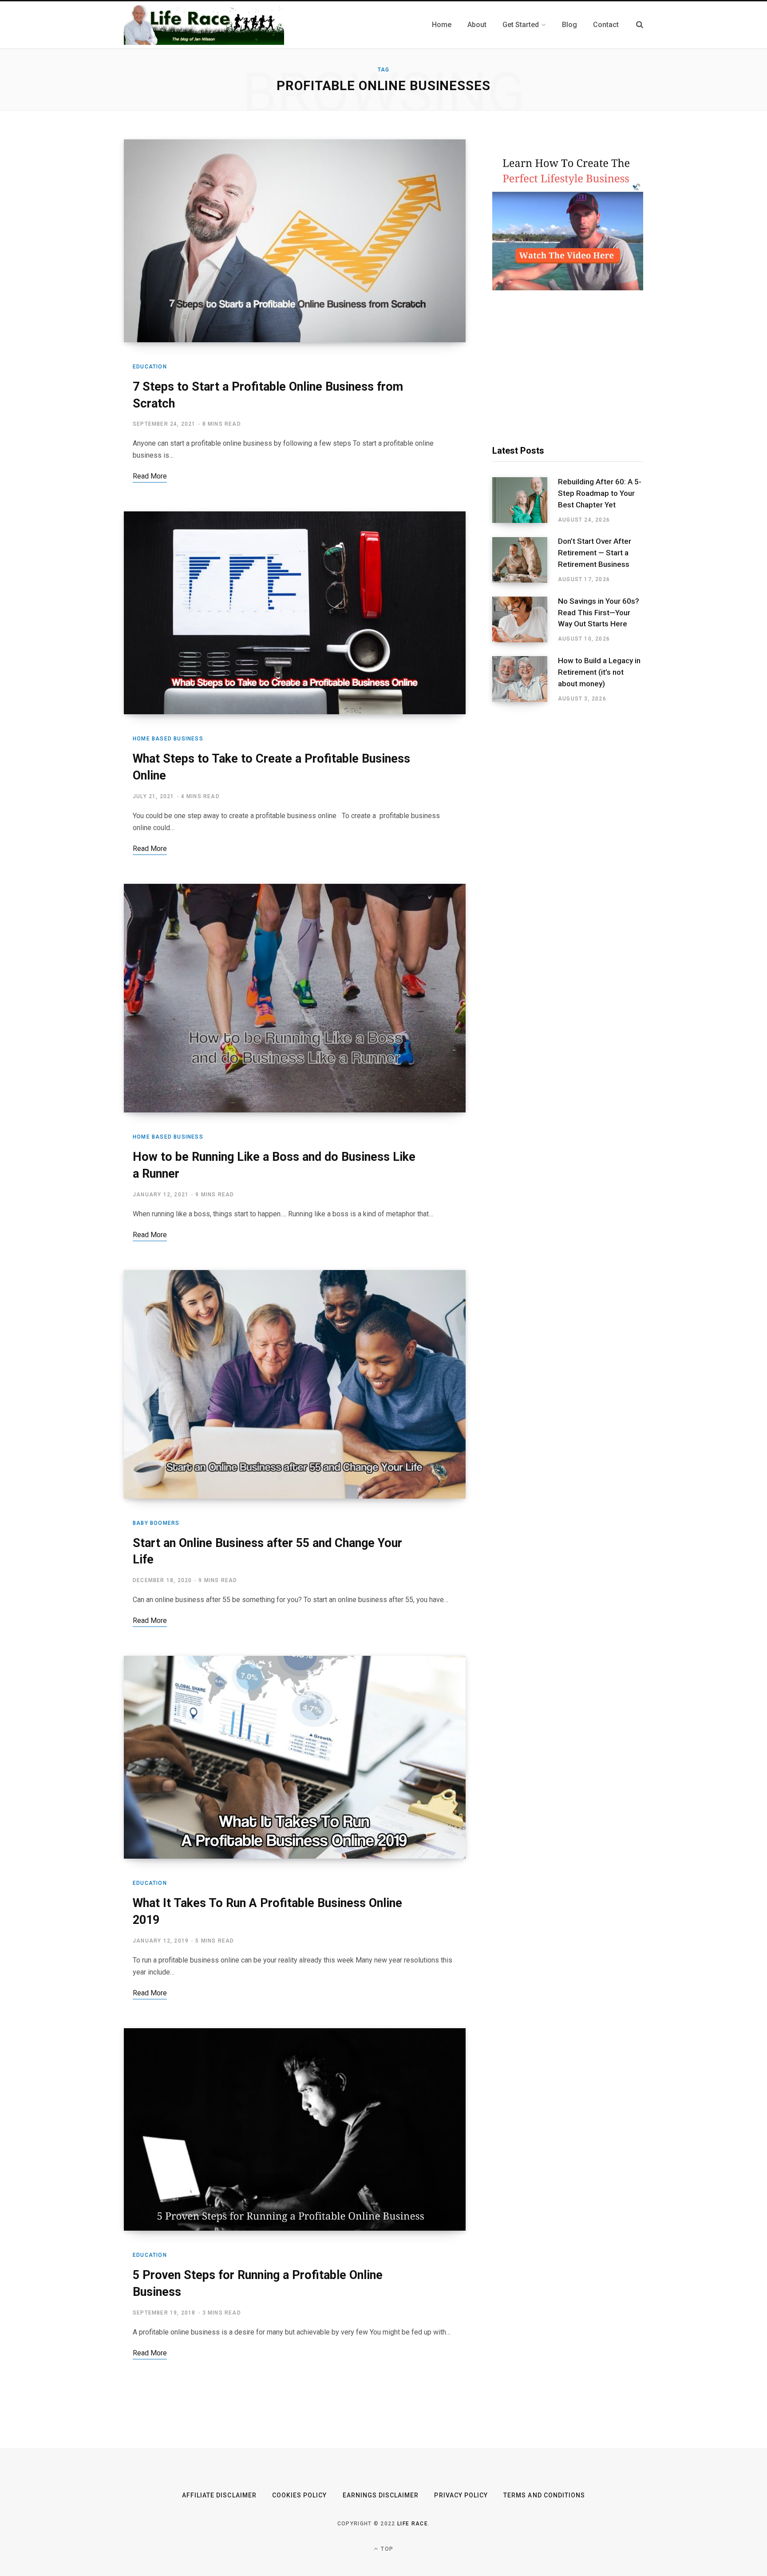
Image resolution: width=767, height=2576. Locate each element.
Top (386, 2549)
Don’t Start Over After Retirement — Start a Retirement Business (595, 553)
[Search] (640, 25)
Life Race (413, 2524)
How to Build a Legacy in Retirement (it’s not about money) (599, 672)
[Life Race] (204, 25)
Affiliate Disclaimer (219, 2495)
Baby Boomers (156, 1523)
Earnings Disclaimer (381, 2495)
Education (150, 367)
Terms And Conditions (544, 2495)
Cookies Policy (300, 2495)
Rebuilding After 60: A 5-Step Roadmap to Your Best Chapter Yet (600, 493)
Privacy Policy (461, 2495)
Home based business (168, 739)
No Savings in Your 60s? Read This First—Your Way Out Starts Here (599, 613)
